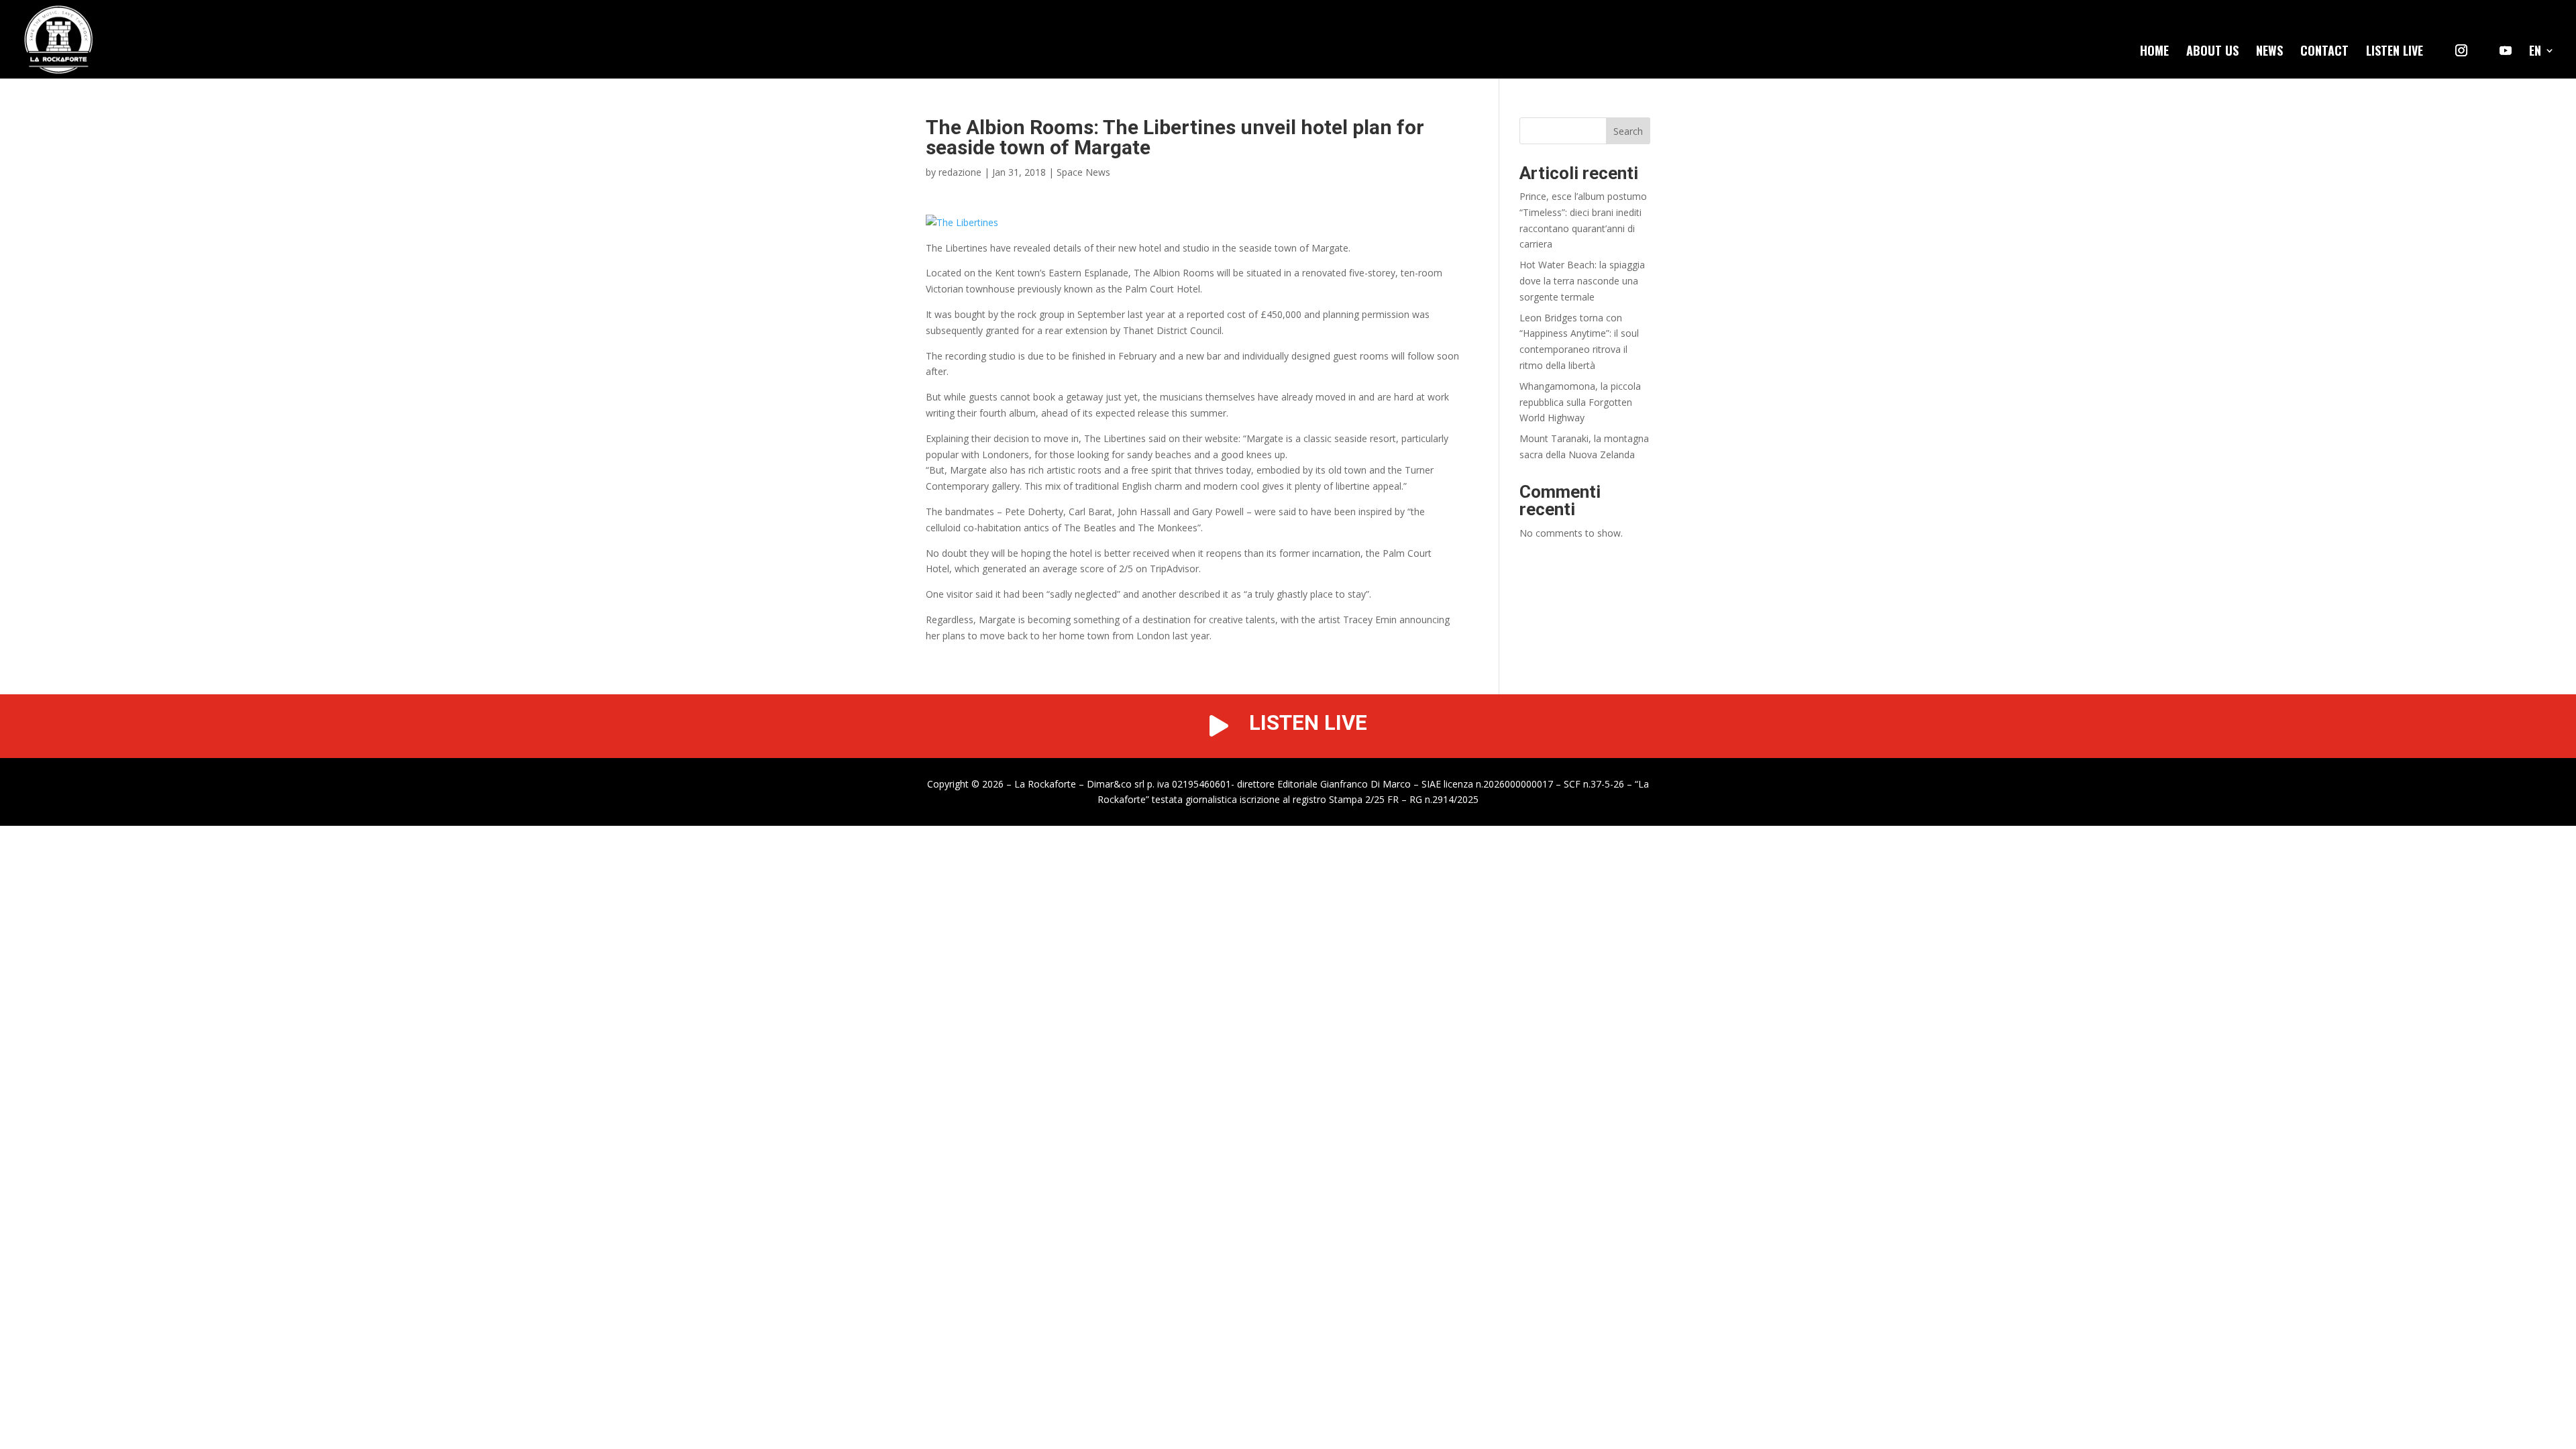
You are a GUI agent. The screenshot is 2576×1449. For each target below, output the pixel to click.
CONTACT (2324, 52)
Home (2154, 52)
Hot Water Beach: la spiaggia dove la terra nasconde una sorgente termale (1582, 281)
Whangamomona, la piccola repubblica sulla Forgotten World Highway (1580, 402)
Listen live (2395, 52)
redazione (960, 172)
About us (2212, 52)
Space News (1083, 172)
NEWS (2269, 52)
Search (1628, 131)
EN (2535, 52)
